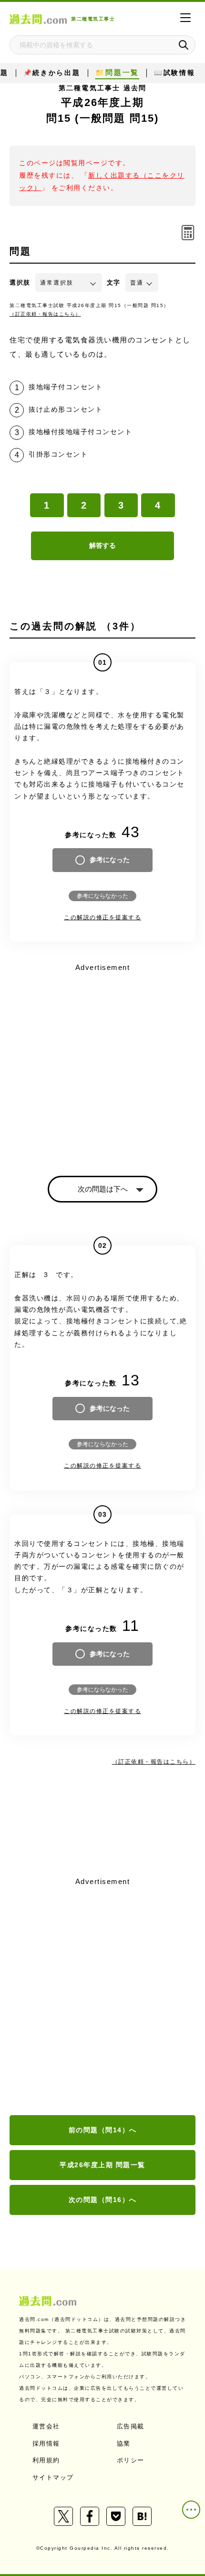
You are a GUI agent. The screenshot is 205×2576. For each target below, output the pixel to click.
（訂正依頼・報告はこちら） (45, 314)
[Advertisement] (102, 1997)
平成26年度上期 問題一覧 (102, 2165)
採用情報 (46, 2443)
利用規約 (46, 2460)
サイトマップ (53, 2477)
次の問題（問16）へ (103, 2200)
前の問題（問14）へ (103, 2130)
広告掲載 (131, 2426)
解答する (102, 545)
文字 (114, 282)
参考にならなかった (102, 896)
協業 (124, 2443)
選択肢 (20, 282)
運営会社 (46, 2426)
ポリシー (131, 2460)
